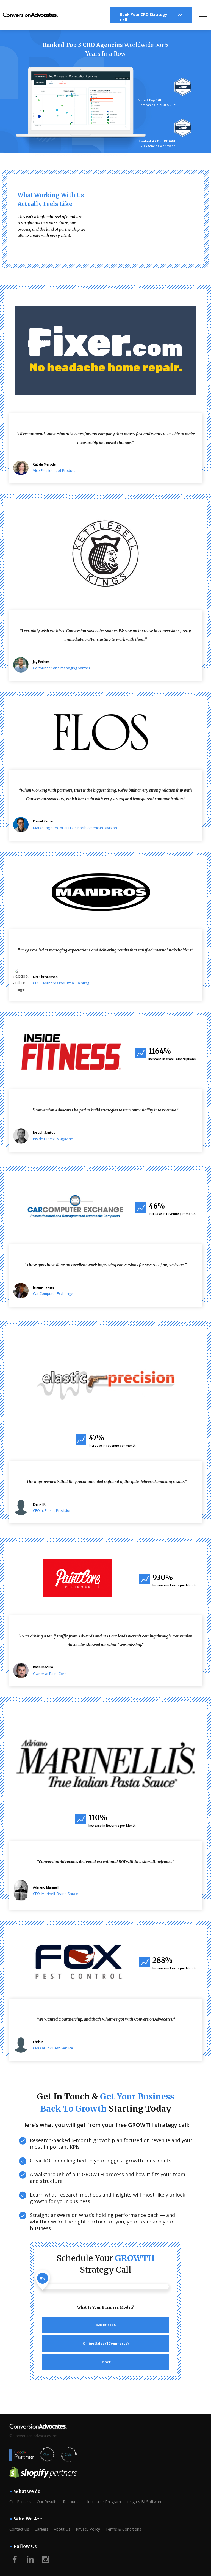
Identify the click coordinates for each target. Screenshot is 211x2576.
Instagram (46, 2559)
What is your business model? (105, 2308)
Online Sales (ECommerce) (106, 2344)
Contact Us (19, 2529)
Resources (72, 2502)
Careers (41, 2529)
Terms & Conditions (123, 2529)
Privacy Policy (88, 2529)
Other (105, 2362)
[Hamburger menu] (203, 15)
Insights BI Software (144, 2502)
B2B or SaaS (106, 2325)
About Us (62, 2529)
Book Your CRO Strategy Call (144, 17)
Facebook (15, 2559)
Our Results (47, 2502)
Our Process (20, 2502)
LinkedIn (30, 2559)
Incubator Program (104, 2502)
